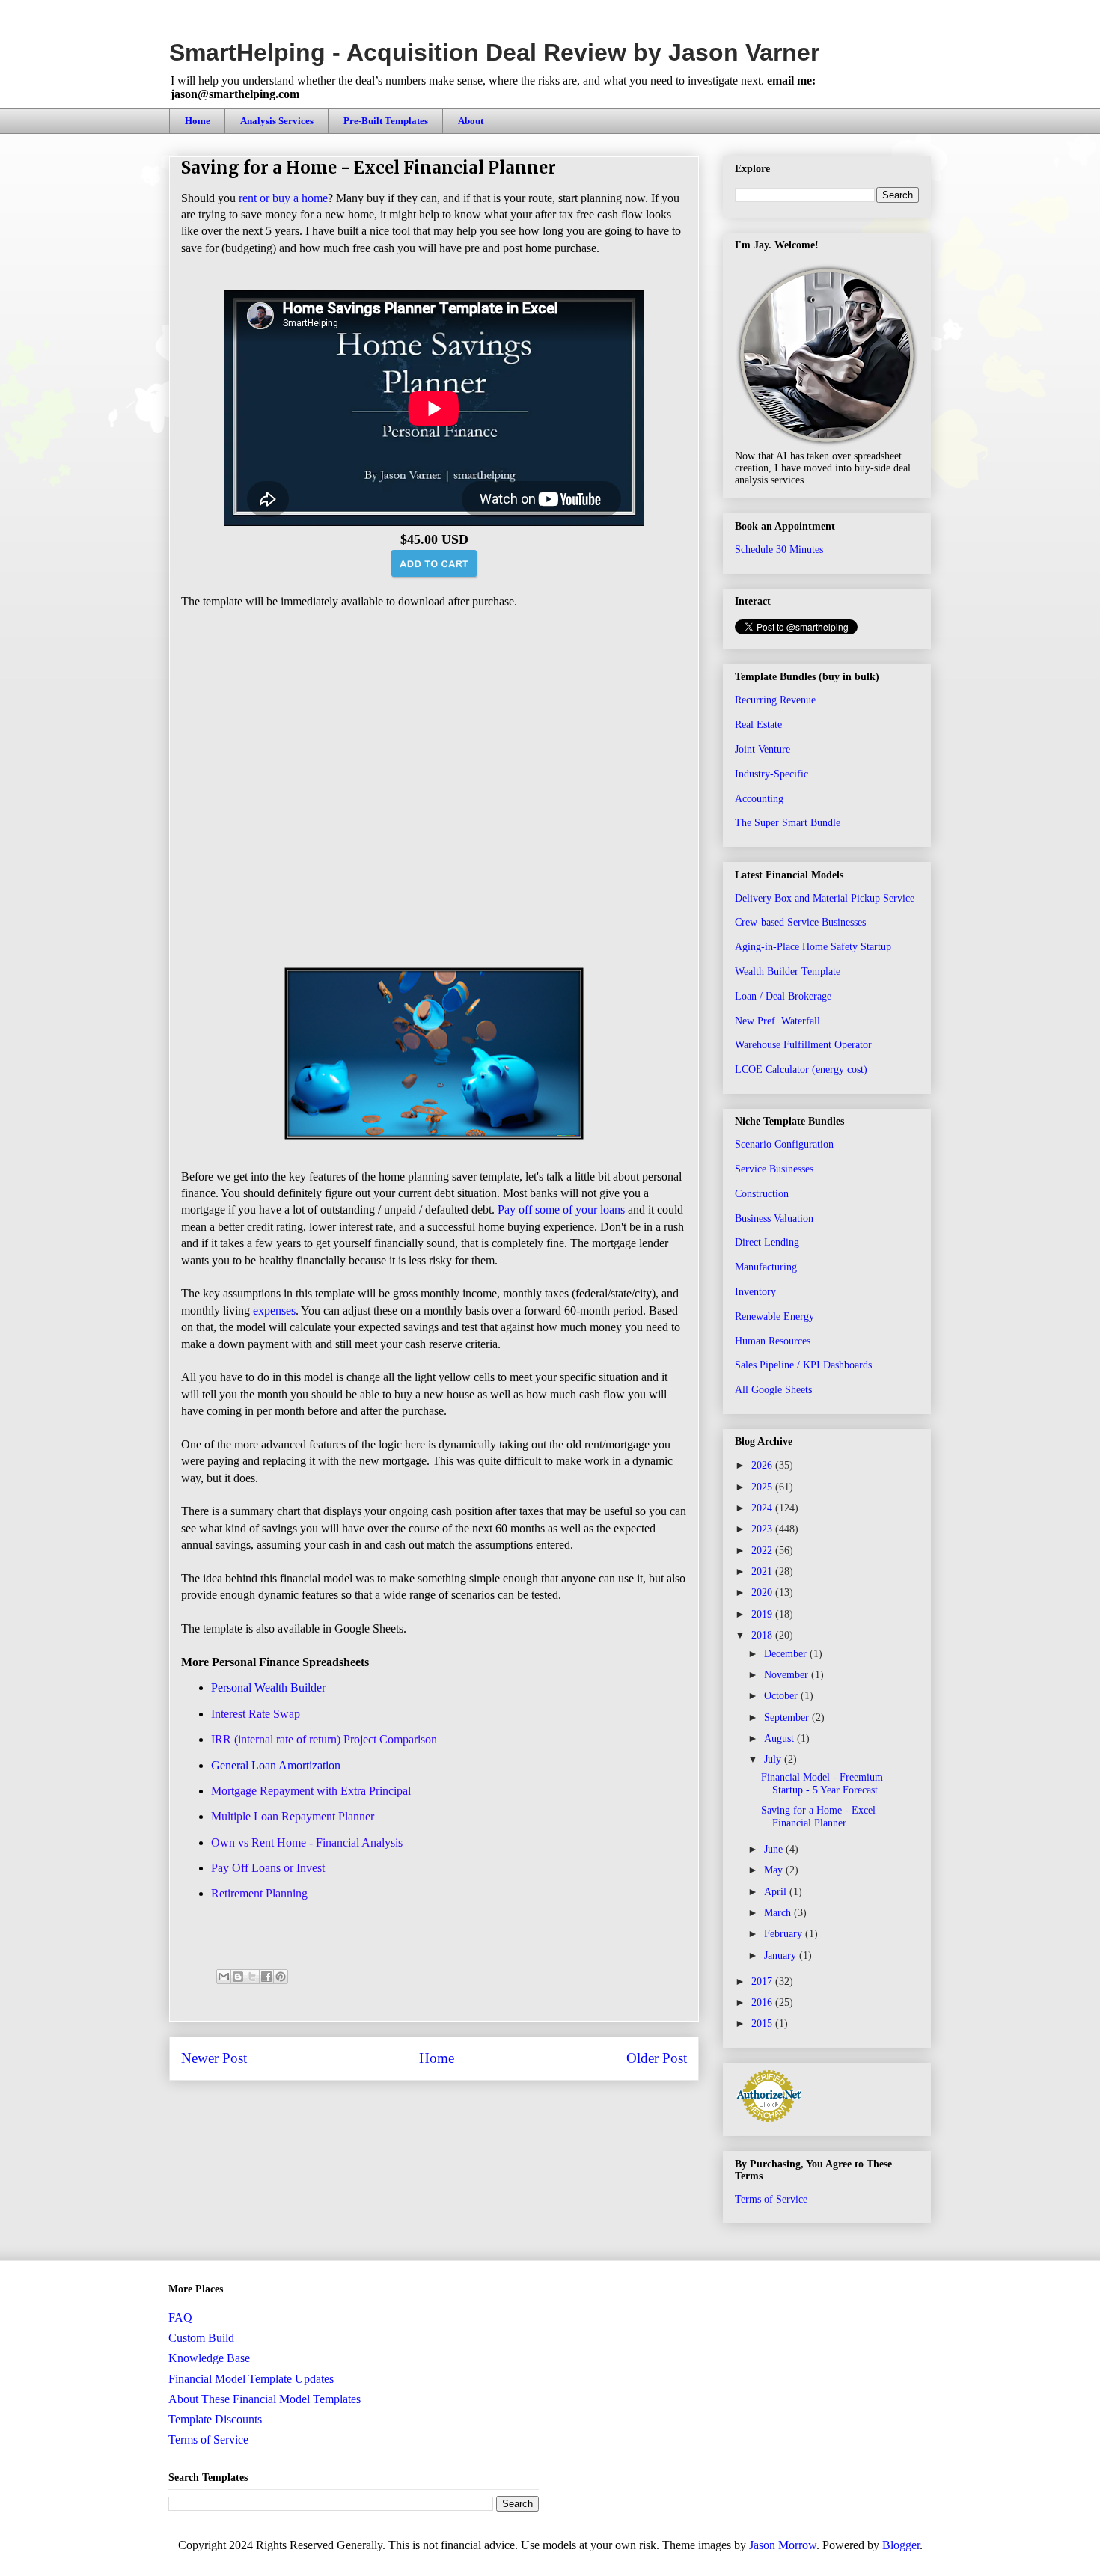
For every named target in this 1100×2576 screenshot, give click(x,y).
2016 (763, 2003)
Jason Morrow (783, 2545)
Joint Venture (763, 749)
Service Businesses (774, 1169)
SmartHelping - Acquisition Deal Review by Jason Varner (494, 52)
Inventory (755, 1292)
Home (198, 121)
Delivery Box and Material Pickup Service (825, 898)
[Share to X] (252, 1977)
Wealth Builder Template (788, 972)
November (788, 1675)
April (777, 1892)
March (779, 1913)
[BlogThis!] (238, 1977)
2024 (763, 1508)
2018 (763, 1635)
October (782, 1696)
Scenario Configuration (784, 1144)
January (782, 1955)
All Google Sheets (773, 1390)
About (471, 121)
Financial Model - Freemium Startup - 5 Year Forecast (822, 1784)
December (787, 1654)
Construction (762, 1194)
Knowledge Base (209, 2358)
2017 (763, 1982)
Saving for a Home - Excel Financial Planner (818, 1817)
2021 (763, 1572)
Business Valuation (774, 1218)
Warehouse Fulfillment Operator (803, 1045)
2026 (763, 1465)
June (775, 1849)
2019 (763, 1614)
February (785, 1934)
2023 (763, 1529)
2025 (763, 1487)
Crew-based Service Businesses (800, 922)
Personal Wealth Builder (268, 1688)
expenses (274, 1310)
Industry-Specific (771, 774)
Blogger (901, 2545)
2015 (763, 2023)
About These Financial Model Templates (265, 2399)
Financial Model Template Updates (251, 2379)
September (788, 1717)
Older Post (657, 2058)
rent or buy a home (283, 198)
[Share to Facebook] (266, 1977)
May (775, 1870)
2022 (763, 1551)
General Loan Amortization (276, 1765)
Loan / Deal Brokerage (783, 996)
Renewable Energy (774, 1316)
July (774, 1759)
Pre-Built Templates (386, 121)
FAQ (180, 2318)
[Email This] (224, 1977)
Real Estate (758, 725)
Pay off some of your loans (561, 1209)
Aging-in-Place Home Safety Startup (813, 947)
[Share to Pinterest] (281, 1977)
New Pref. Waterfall (777, 1021)
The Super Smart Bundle (788, 823)
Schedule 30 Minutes (779, 550)
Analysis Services (277, 121)
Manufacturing (766, 1267)
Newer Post (214, 2058)
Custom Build (201, 2338)
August (780, 1738)
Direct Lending (767, 1242)
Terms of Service (771, 2199)
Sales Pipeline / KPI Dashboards (803, 1365)
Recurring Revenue (775, 700)
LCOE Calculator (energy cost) (801, 1070)
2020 (763, 1593)
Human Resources (773, 1341)
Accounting (759, 799)
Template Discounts (215, 2419)
